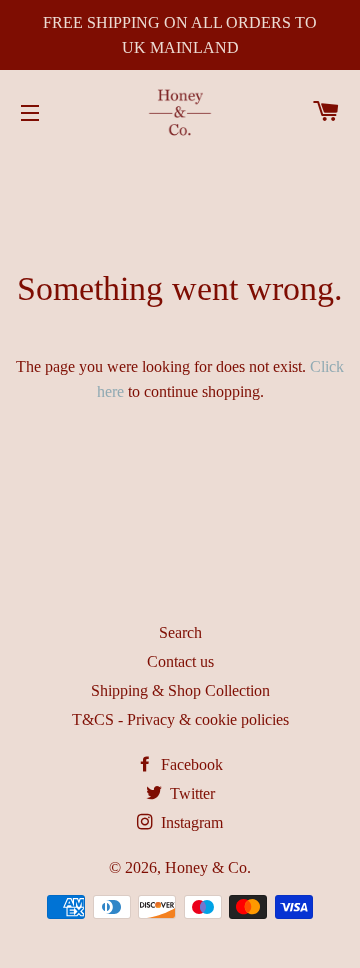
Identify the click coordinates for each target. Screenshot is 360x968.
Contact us (180, 661)
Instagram (190, 822)
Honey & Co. (208, 867)
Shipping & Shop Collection (180, 690)
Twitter (190, 793)
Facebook (190, 764)
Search (180, 632)
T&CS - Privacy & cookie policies (180, 719)
